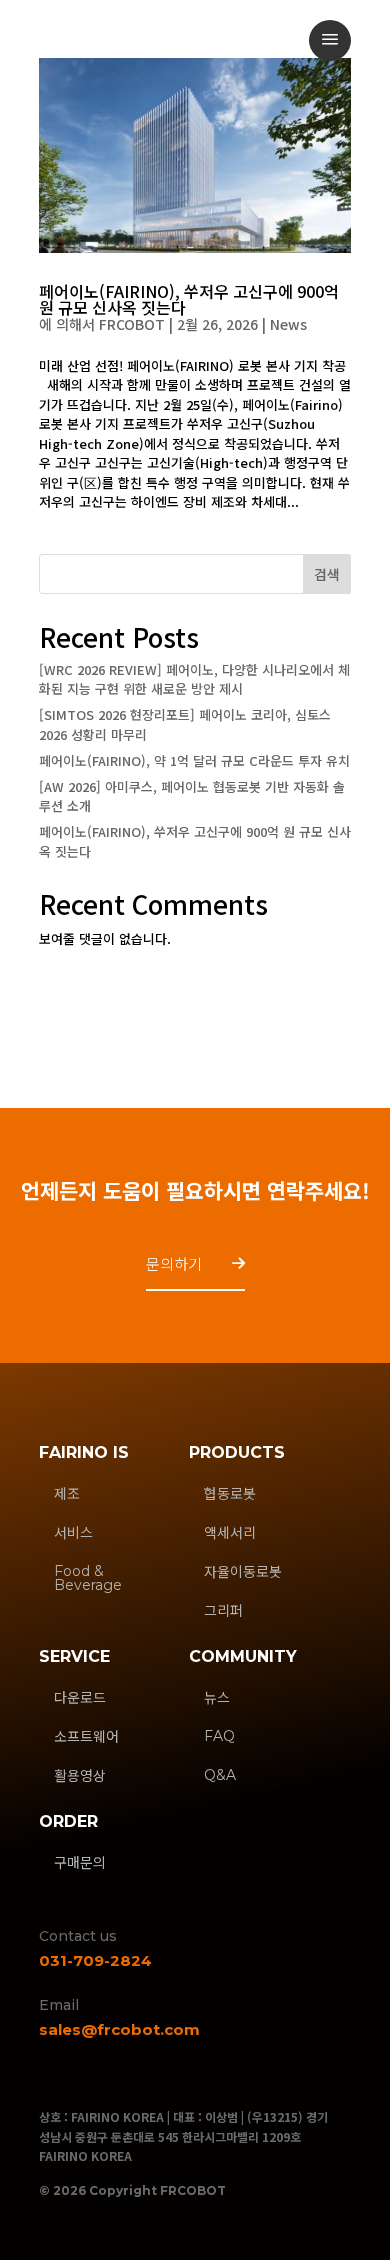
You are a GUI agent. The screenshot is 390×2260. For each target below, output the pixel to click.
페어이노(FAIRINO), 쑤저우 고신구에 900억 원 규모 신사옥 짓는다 (189, 299)
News (288, 324)
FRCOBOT (132, 324)
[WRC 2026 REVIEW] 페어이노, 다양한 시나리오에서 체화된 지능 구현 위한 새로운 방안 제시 (194, 679)
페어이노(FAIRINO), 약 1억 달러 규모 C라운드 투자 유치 (194, 760)
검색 (327, 574)
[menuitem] (330, 40)
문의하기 (174, 1263)
